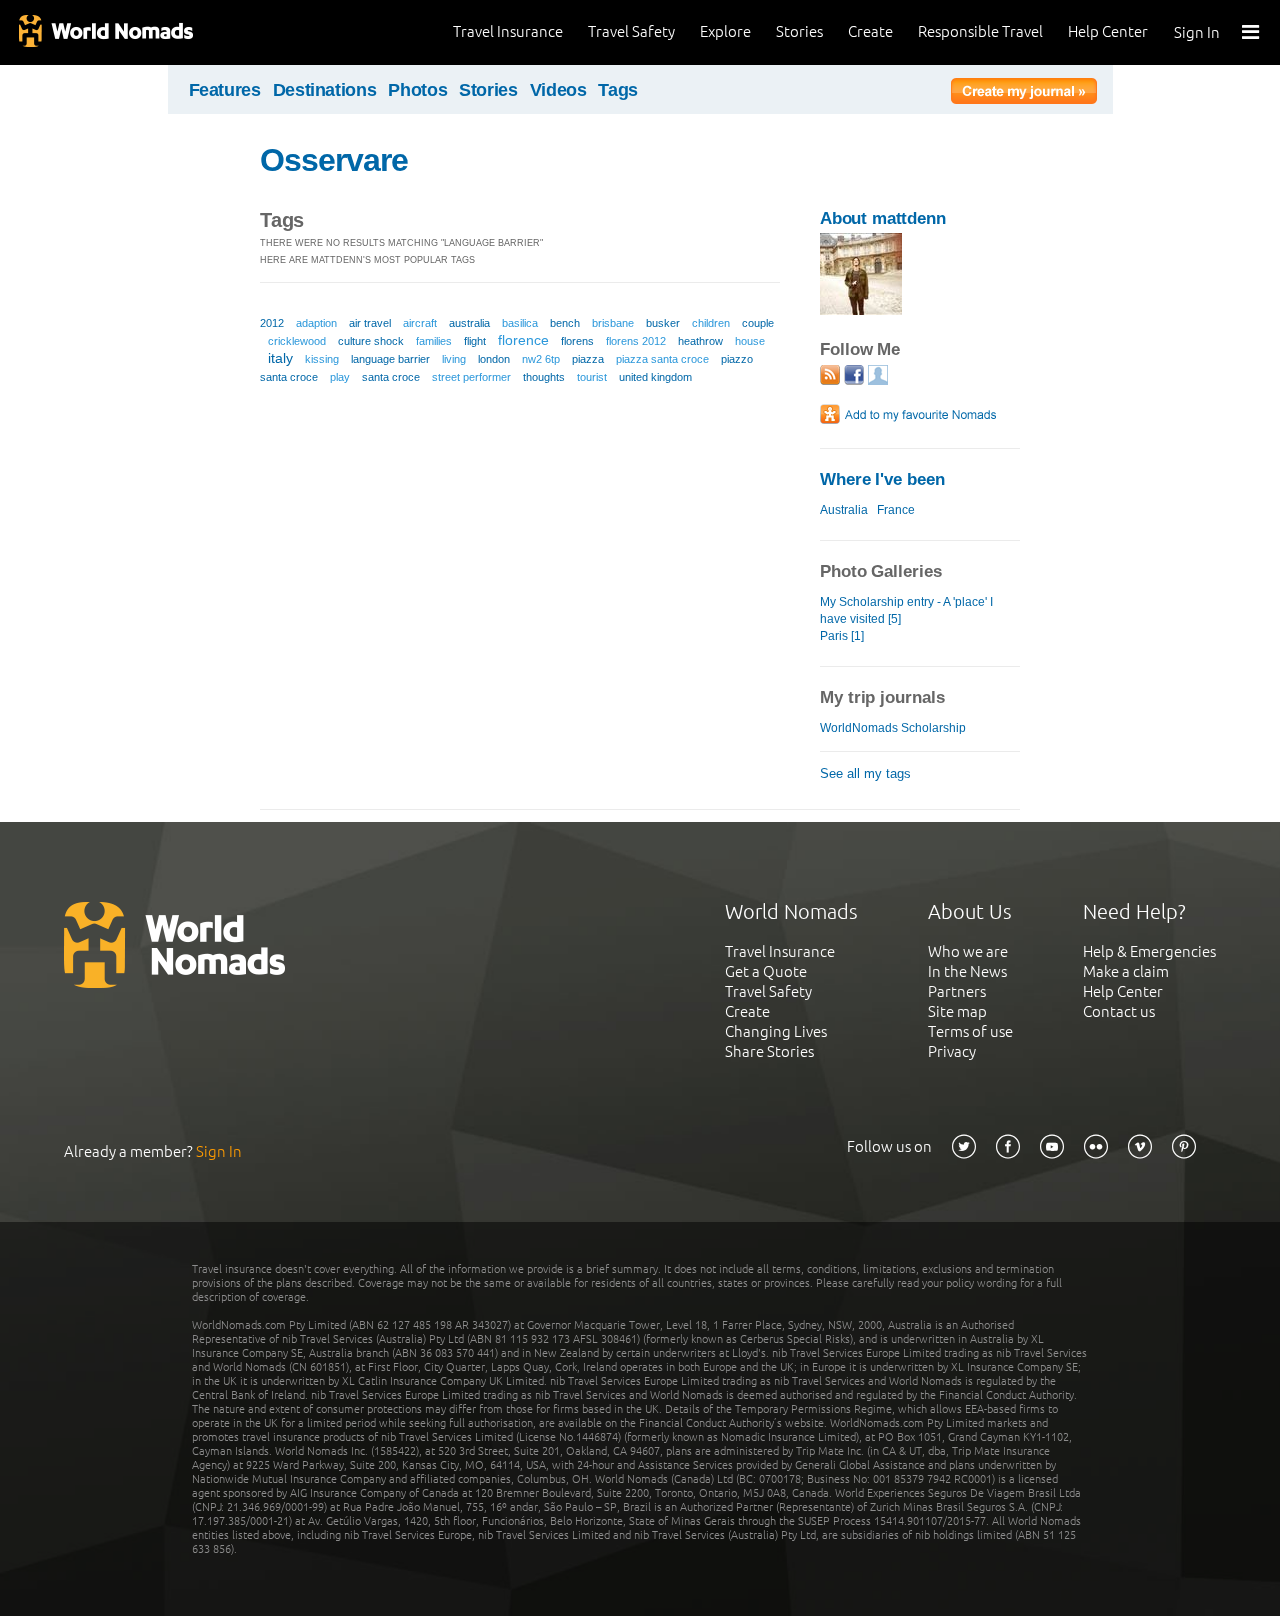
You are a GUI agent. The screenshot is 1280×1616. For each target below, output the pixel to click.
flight (475, 341)
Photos (417, 90)
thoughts (544, 377)
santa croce (391, 377)
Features (225, 90)
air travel (370, 323)
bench (565, 323)
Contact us (1119, 1011)
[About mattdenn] (861, 310)
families (434, 341)
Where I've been (882, 479)
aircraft (420, 323)
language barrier (390, 359)
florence (523, 340)
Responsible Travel (980, 31)
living (454, 359)
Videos (558, 90)
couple (758, 323)
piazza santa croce (662, 359)
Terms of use (970, 1031)
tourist (592, 377)
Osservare (334, 160)
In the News (967, 971)
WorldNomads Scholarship (893, 728)
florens (577, 341)
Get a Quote (766, 971)
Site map (957, 1011)
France (896, 510)
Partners (957, 991)
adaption (316, 323)
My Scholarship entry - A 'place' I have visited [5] (906, 610)
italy (280, 358)
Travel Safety (631, 31)
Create (870, 31)
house (750, 341)
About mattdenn (883, 218)
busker (663, 323)
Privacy (952, 1051)
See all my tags (865, 773)
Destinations (325, 90)
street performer (471, 377)
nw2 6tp (541, 359)
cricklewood (297, 341)
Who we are (968, 951)
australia (469, 323)
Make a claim (1126, 971)
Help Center (1108, 31)
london (494, 359)
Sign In (1197, 32)
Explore (725, 31)
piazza (588, 359)
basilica (520, 323)
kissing (322, 359)
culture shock (371, 341)
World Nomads (105, 32)
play (340, 377)
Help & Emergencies (1149, 951)
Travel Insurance (508, 31)
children (711, 323)
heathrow (700, 341)
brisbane (613, 323)
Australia (844, 510)
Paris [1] (842, 636)
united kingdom (655, 377)
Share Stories (769, 1051)
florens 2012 (636, 341)
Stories (799, 31)
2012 (272, 323)
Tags (618, 90)
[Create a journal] (1024, 94)
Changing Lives (776, 1031)
